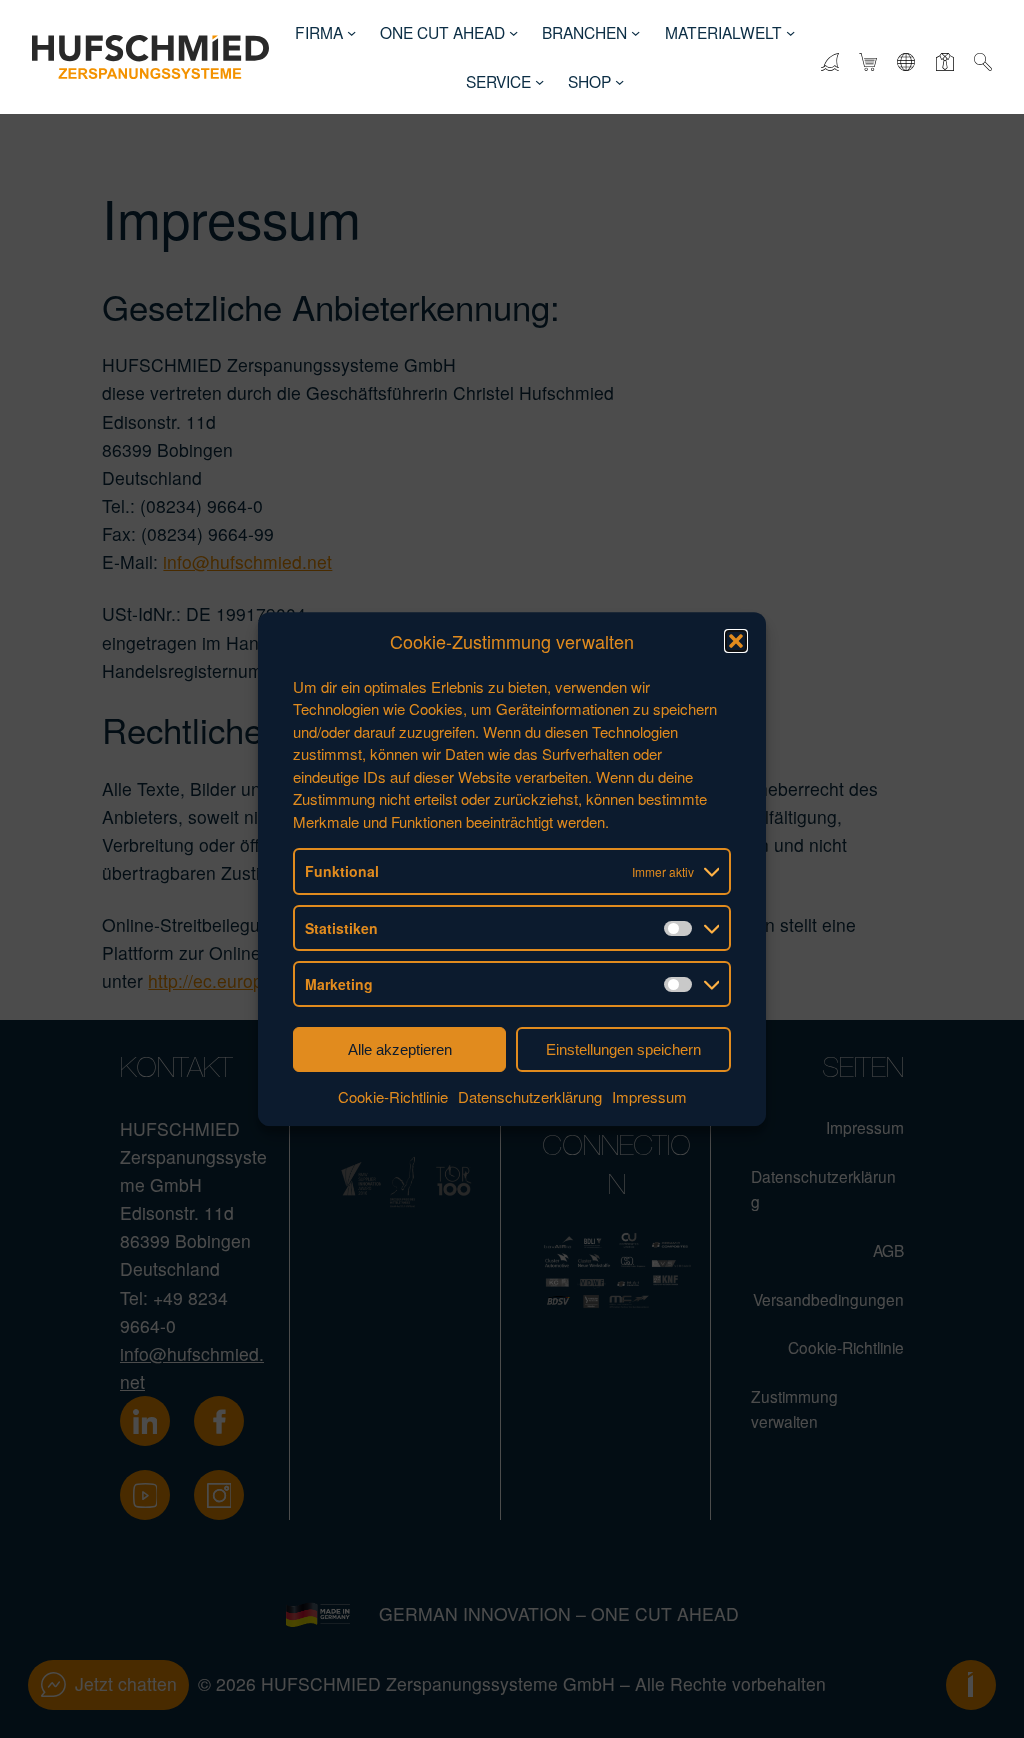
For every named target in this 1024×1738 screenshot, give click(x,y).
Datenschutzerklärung (530, 1097)
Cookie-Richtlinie (393, 1097)
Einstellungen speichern (623, 1049)
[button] (736, 642)
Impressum (649, 1097)
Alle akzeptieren (400, 1049)
